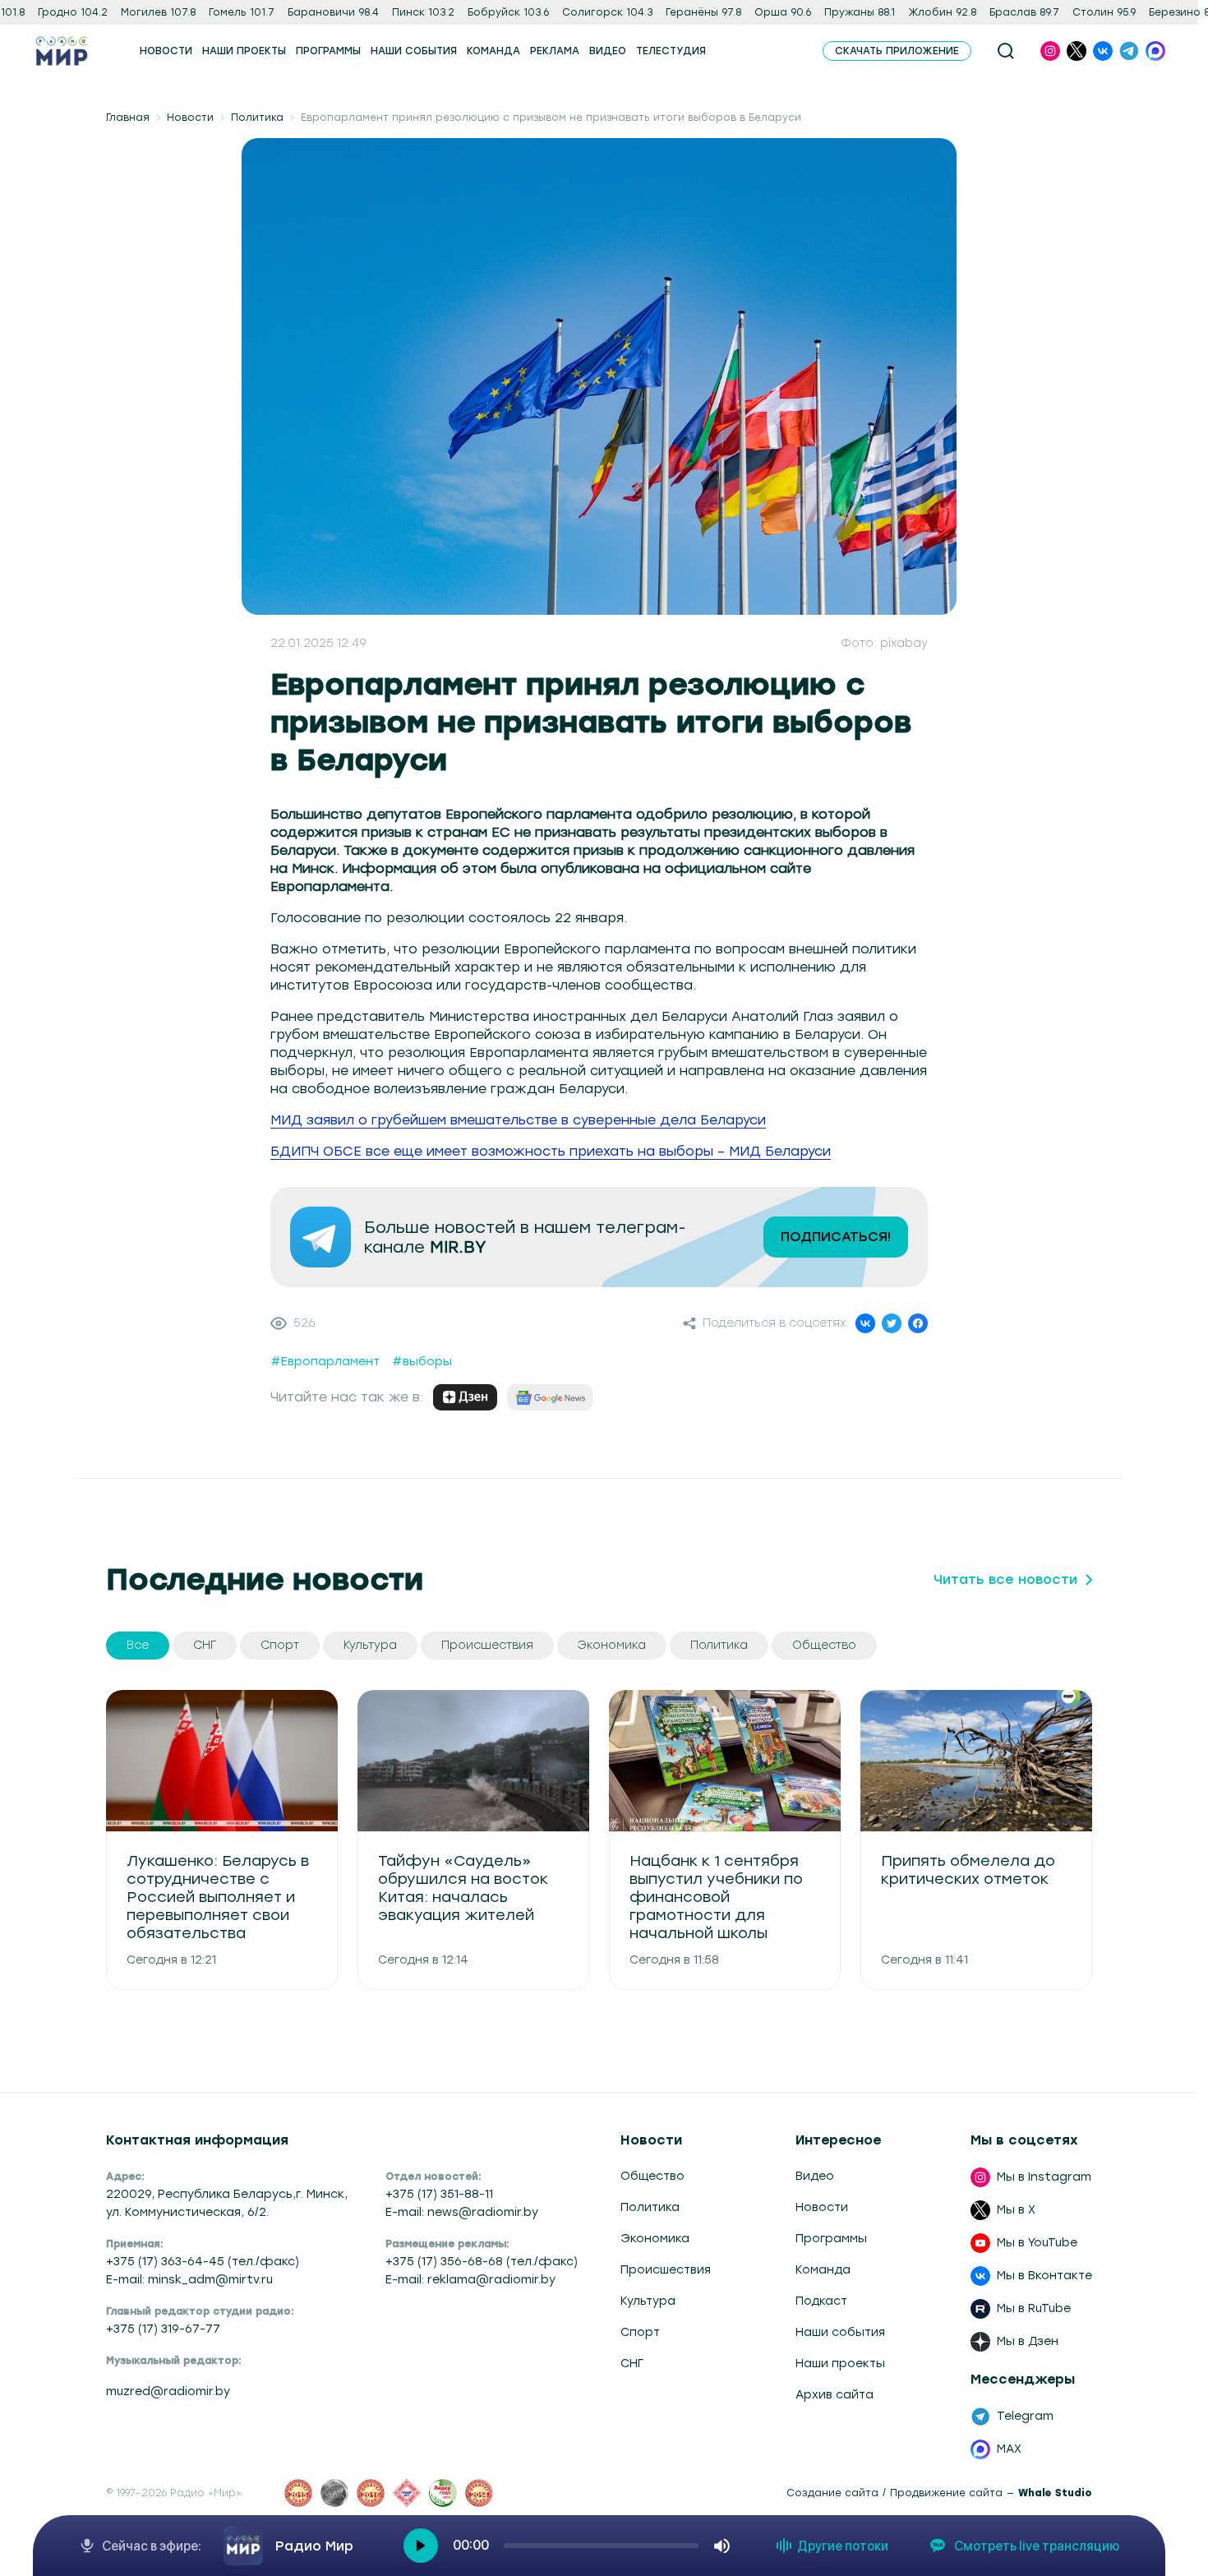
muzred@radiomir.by (168, 2391)
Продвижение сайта (946, 2493)
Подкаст (821, 2301)
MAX (1009, 2449)
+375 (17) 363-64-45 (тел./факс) (203, 2262)
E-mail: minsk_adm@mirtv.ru (189, 2280)
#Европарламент (325, 1362)
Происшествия (666, 2270)
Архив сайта (835, 2395)
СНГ (632, 2364)
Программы (831, 2239)
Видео (815, 2176)
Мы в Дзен (1028, 2341)
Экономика (655, 2239)
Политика (257, 118)
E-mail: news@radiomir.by (462, 2212)
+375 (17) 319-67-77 (163, 2329)
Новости (190, 118)
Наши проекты (840, 2364)
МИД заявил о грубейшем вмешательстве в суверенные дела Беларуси (518, 1120)
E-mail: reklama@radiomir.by (470, 2280)
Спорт (640, 2332)
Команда (823, 2270)
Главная (128, 118)
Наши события (840, 2332)
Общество (652, 2176)
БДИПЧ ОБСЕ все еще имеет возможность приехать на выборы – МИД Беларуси (551, 1151)
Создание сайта (832, 2493)
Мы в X (1016, 2210)
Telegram (1025, 2416)
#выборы (422, 1362)
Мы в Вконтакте (1044, 2276)
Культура (648, 2301)
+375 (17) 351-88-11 (439, 2194)
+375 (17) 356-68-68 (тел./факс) (482, 2262)
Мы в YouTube (1037, 2243)
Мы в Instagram (1044, 2177)
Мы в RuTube (1034, 2308)
